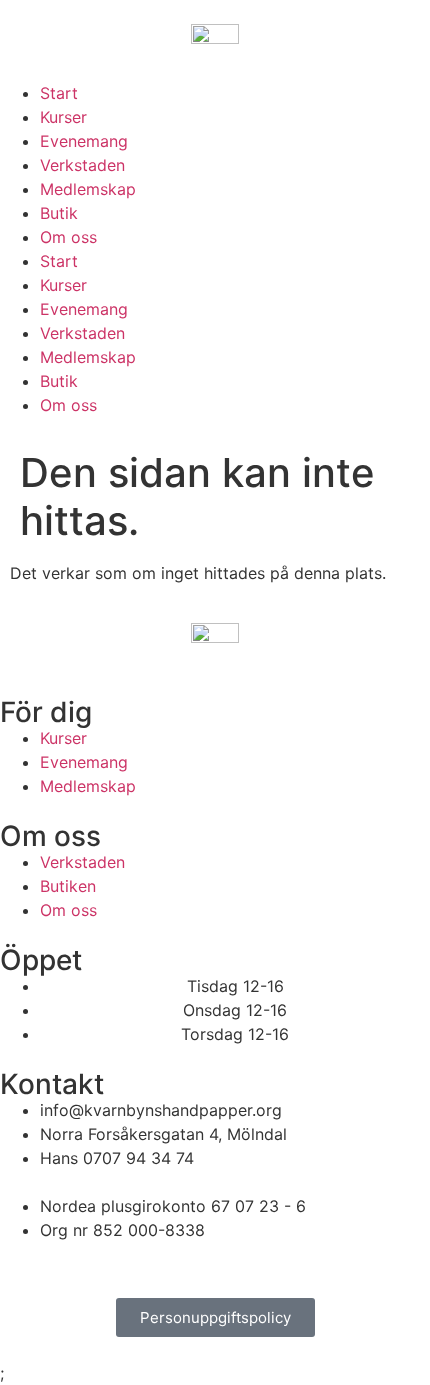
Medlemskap (88, 189)
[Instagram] (80, 1267)
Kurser (63, 117)
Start (59, 93)
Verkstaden (82, 165)
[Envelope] (135, 1267)
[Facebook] (25, 1267)
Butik (59, 213)
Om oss (68, 237)
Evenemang (84, 141)
